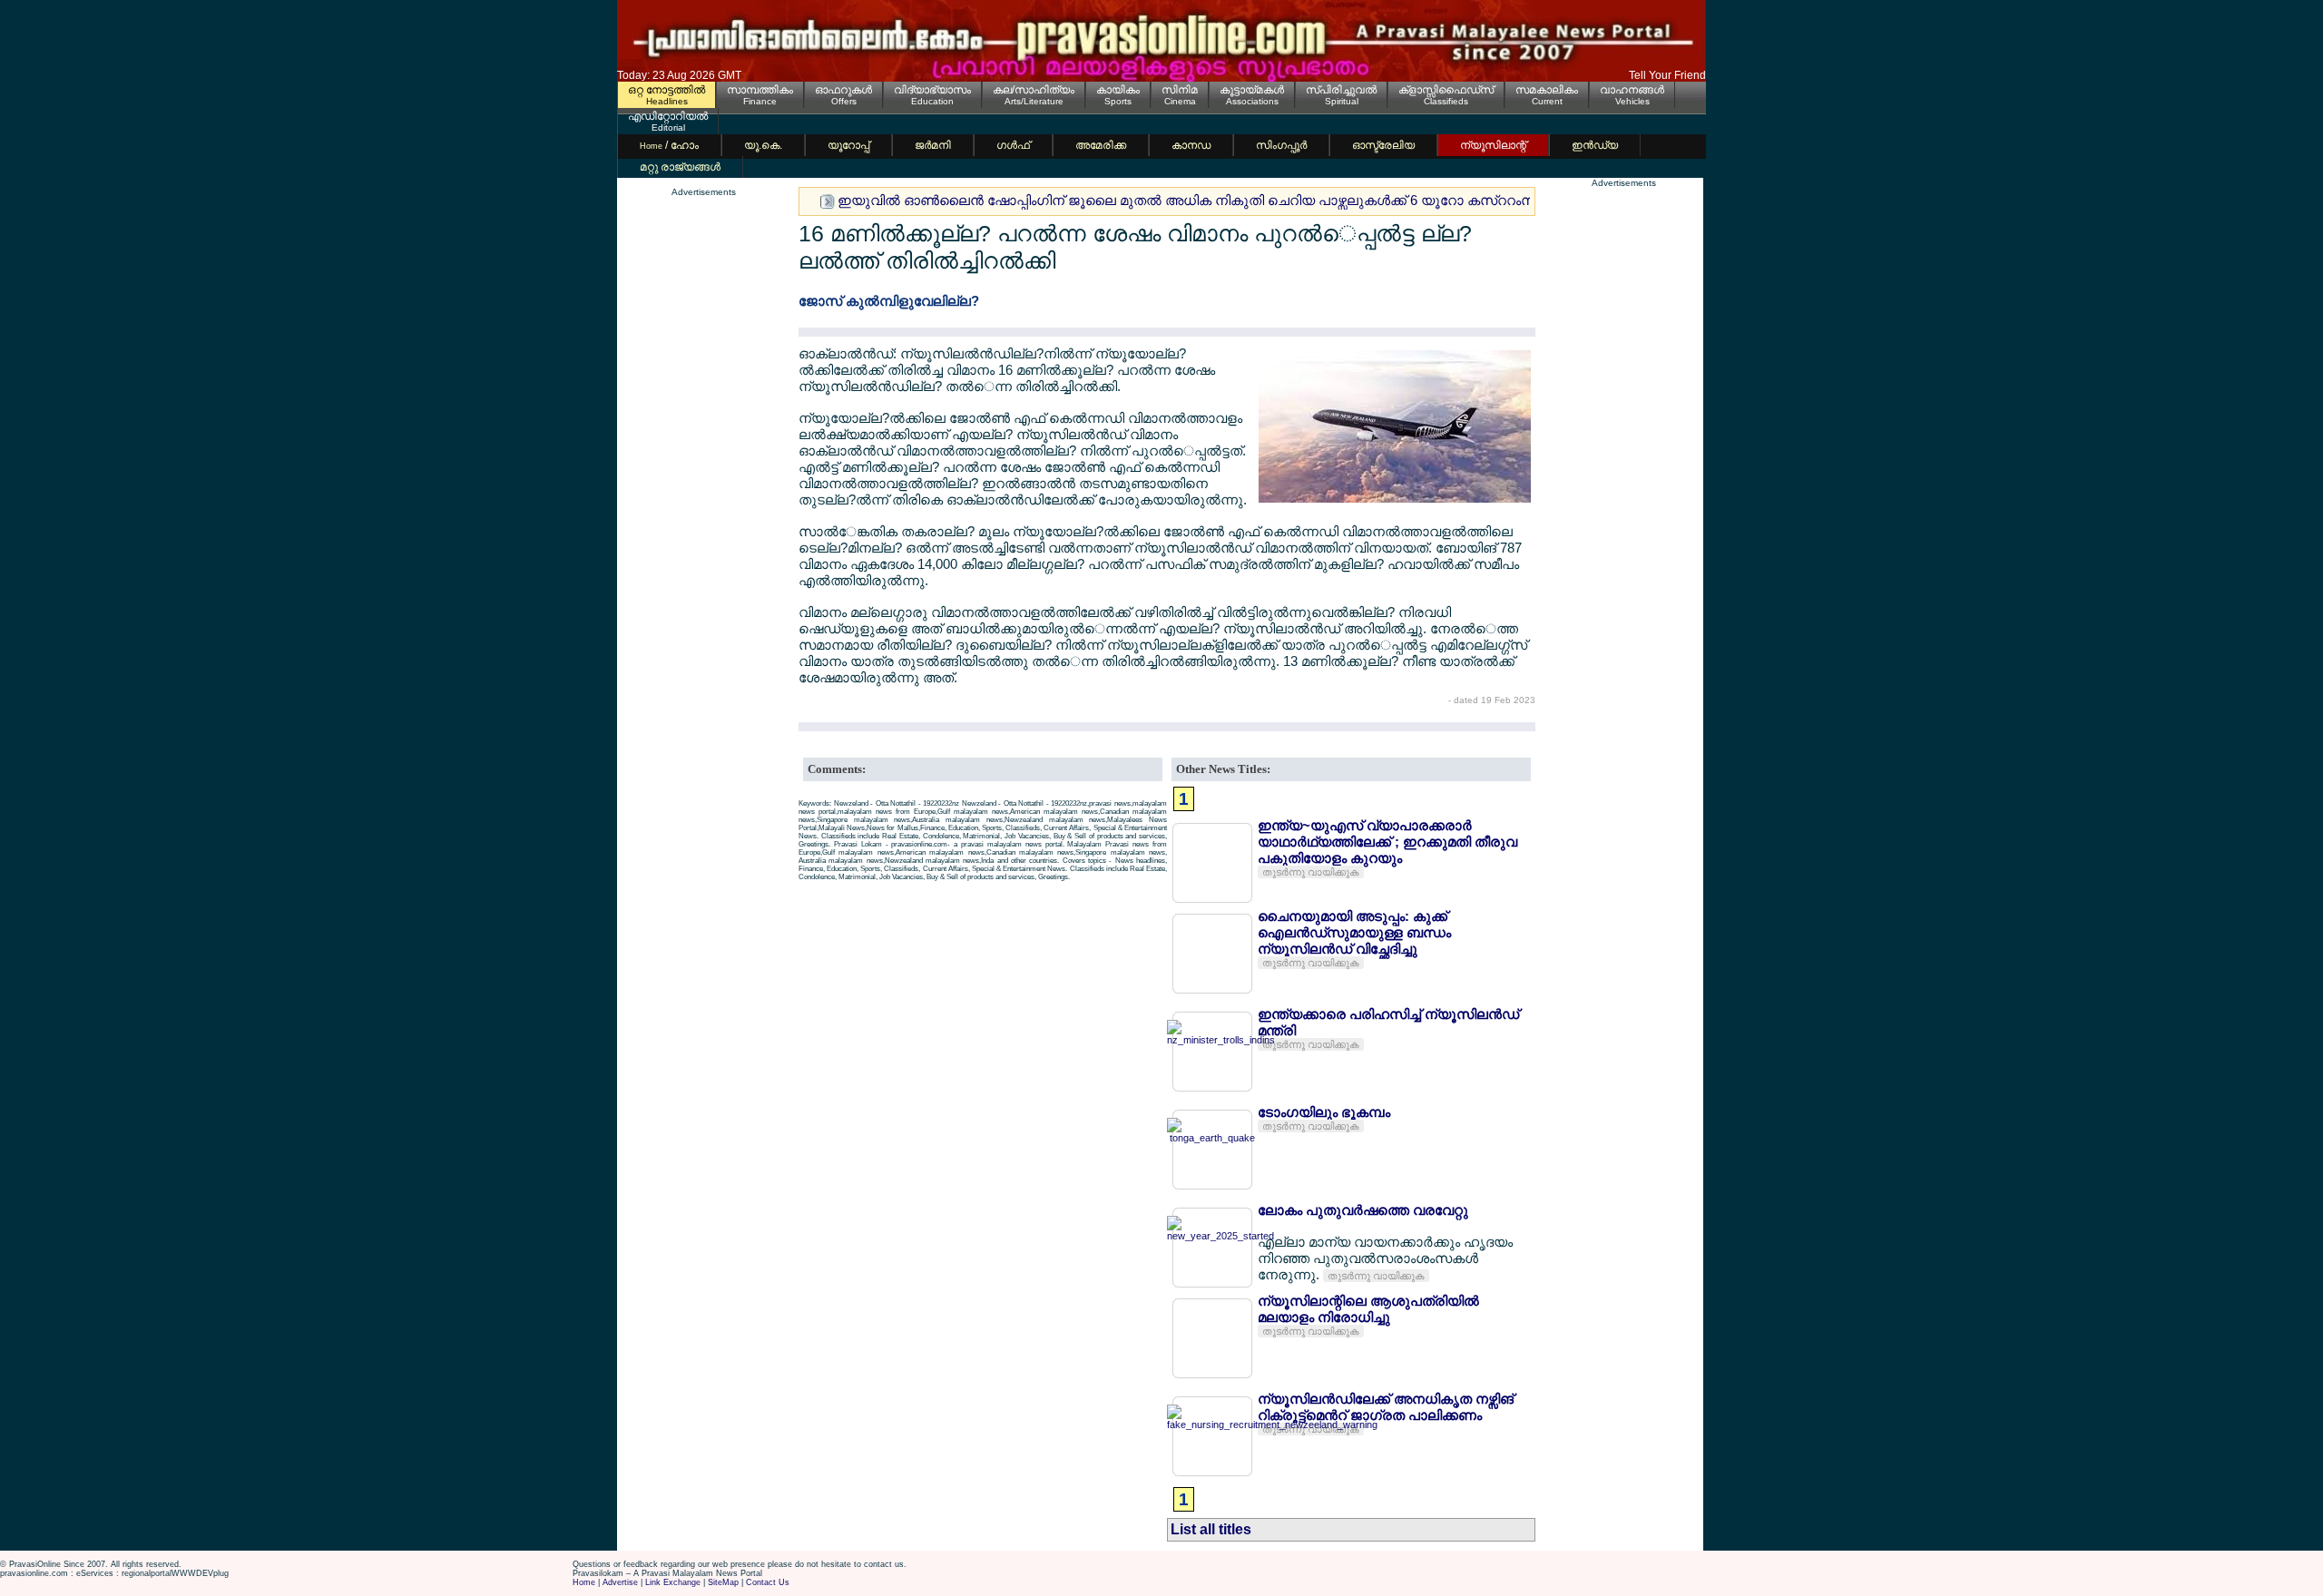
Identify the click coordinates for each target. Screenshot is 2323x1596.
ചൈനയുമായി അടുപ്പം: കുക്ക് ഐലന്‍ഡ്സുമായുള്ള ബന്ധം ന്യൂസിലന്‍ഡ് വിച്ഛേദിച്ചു (1354, 932)
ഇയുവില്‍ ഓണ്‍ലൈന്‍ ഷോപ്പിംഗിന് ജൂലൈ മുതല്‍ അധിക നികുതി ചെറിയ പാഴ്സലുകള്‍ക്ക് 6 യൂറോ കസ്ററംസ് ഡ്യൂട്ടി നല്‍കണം (1247, 200)
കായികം (1118, 90)
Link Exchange (673, 1582)
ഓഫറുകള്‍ (843, 90)
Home (584, 1582)
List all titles (1211, 1529)
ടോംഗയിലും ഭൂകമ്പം (1324, 1112)
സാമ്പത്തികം (760, 90)
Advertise (620, 1582)
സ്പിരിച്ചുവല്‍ (1341, 90)
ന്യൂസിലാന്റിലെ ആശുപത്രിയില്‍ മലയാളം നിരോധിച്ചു (1368, 1309)
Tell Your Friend (1667, 75)
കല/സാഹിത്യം (1034, 90)
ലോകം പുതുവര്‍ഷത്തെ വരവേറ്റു (1363, 1210)
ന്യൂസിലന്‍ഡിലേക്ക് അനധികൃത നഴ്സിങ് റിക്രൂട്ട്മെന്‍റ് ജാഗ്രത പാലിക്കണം (1386, 1407)
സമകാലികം (1547, 90)
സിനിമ (1180, 90)
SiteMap (723, 1582)
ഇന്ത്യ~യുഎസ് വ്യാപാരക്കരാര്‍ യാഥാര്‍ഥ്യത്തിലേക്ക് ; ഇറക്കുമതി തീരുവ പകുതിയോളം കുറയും (1387, 842)
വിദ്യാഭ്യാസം (932, 90)
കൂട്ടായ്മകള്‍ (1252, 90)
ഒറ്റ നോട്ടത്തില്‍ (667, 90)
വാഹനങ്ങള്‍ (1632, 90)
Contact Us (768, 1582)
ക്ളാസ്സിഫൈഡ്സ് (1446, 90)
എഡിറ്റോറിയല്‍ (668, 116)
